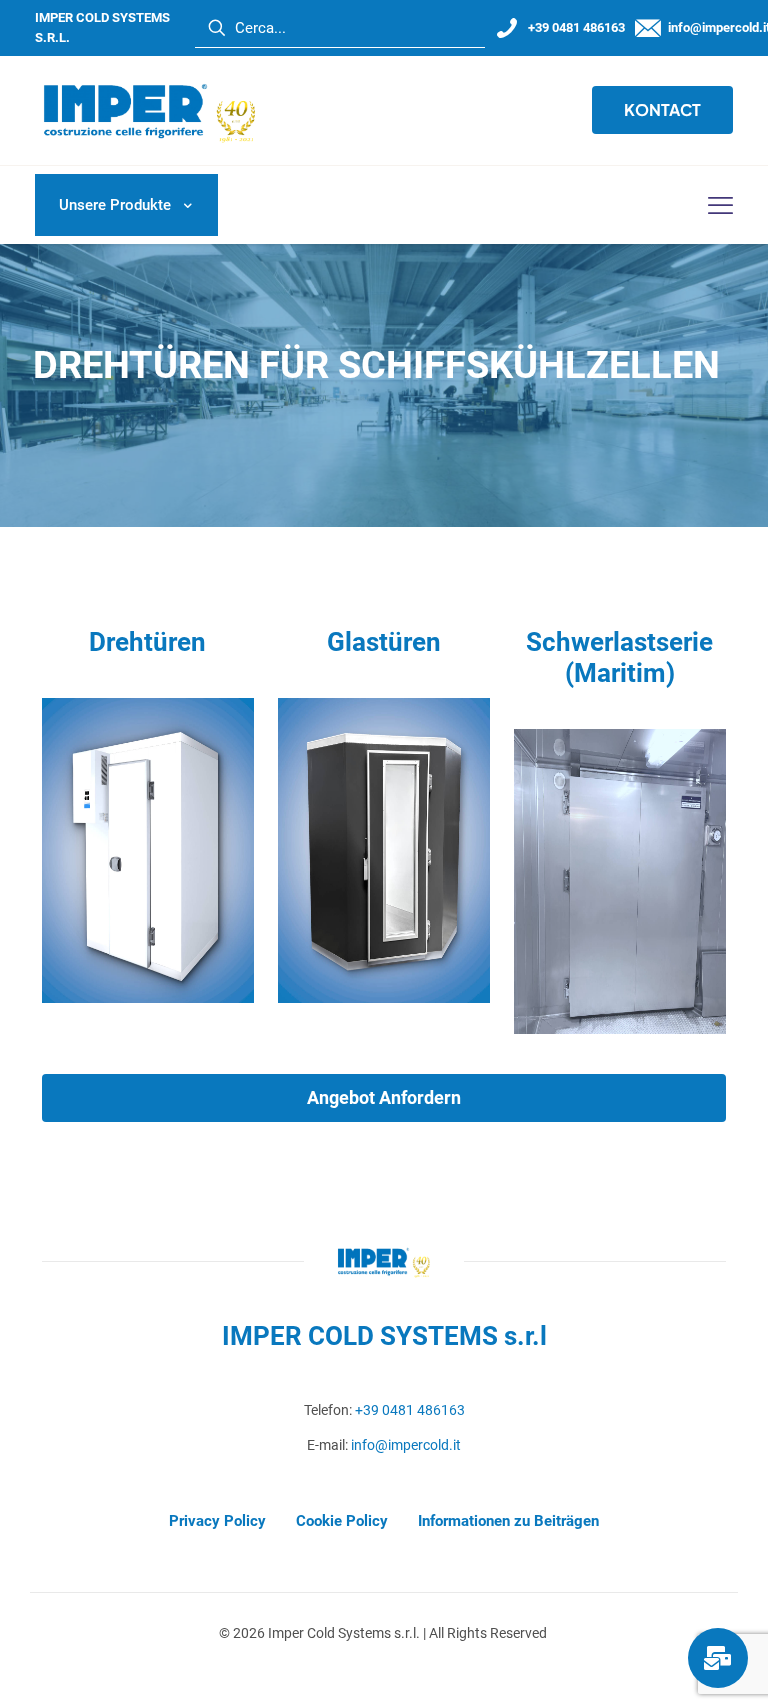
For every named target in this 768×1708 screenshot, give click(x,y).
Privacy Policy (217, 1521)
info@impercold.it (406, 1445)
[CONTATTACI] (718, 1658)
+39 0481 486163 (410, 1410)
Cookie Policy (342, 1521)
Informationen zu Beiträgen (508, 1521)
